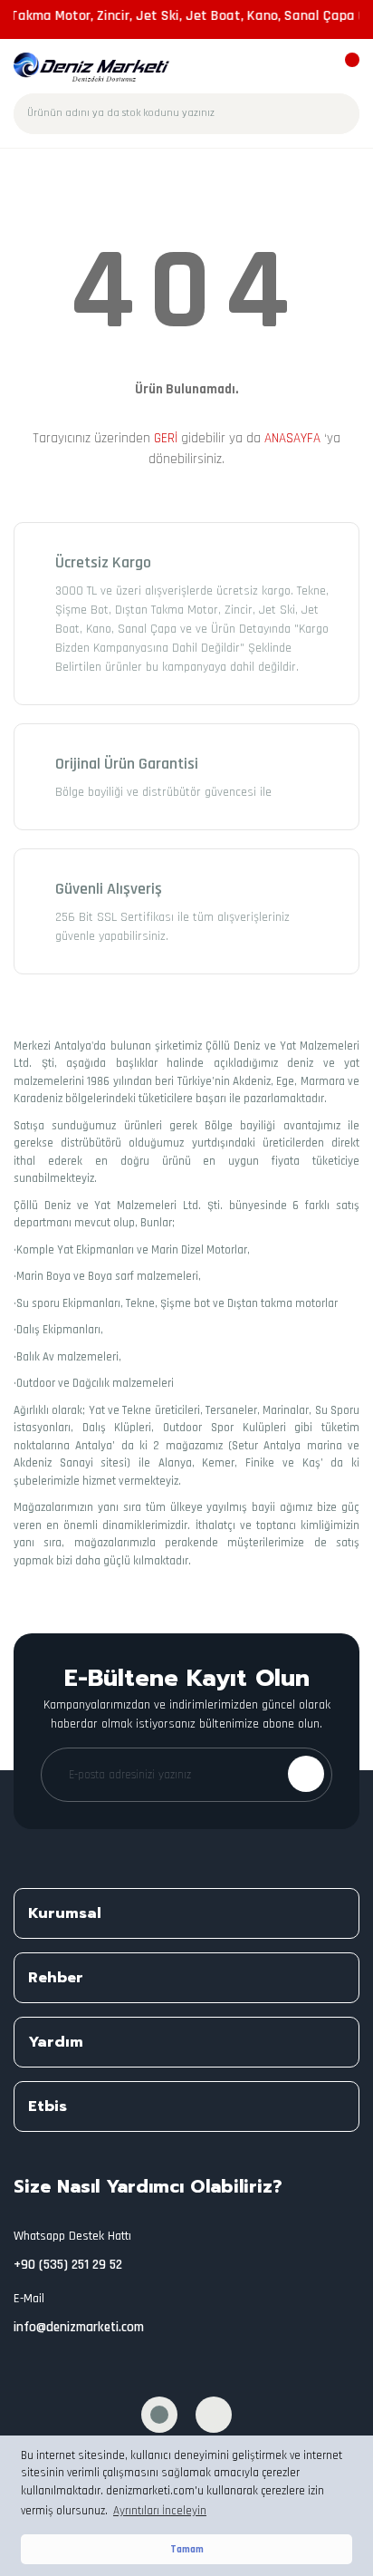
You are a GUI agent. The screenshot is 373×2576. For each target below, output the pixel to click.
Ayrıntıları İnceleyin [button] (160, 2511)
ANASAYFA (292, 438)
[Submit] (306, 1774)
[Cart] (344, 68)
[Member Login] (312, 68)
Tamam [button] (187, 2549)
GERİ (166, 438)
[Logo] (92, 67)
